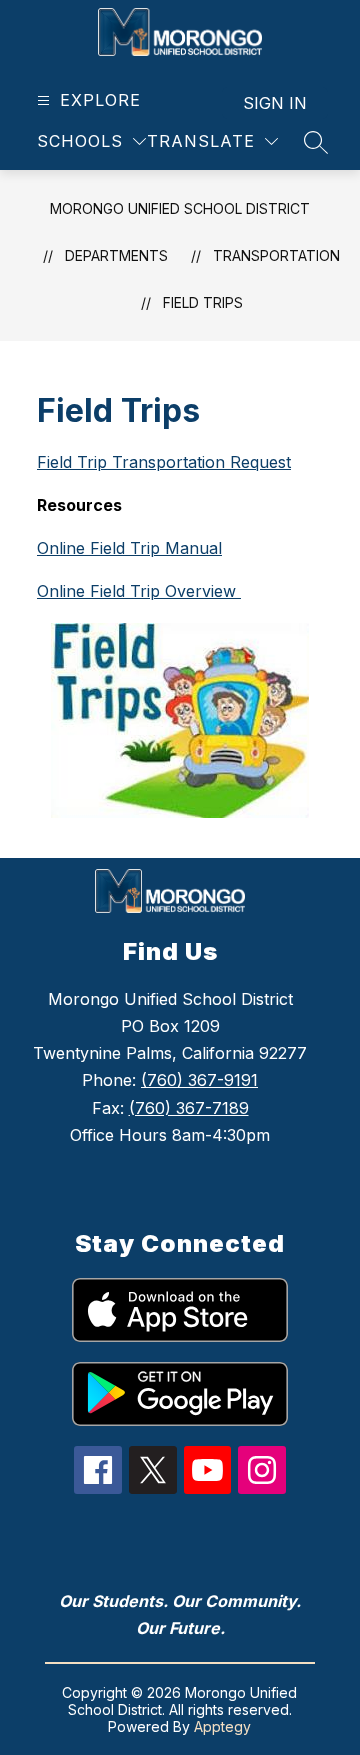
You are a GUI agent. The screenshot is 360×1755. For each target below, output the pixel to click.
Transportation (276, 255)
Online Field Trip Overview (139, 591)
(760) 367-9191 (199, 1080)
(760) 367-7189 (189, 1108)
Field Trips (203, 302)
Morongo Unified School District (180, 208)
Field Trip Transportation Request (164, 462)
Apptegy (222, 1726)
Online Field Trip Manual (129, 548)
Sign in (275, 103)
